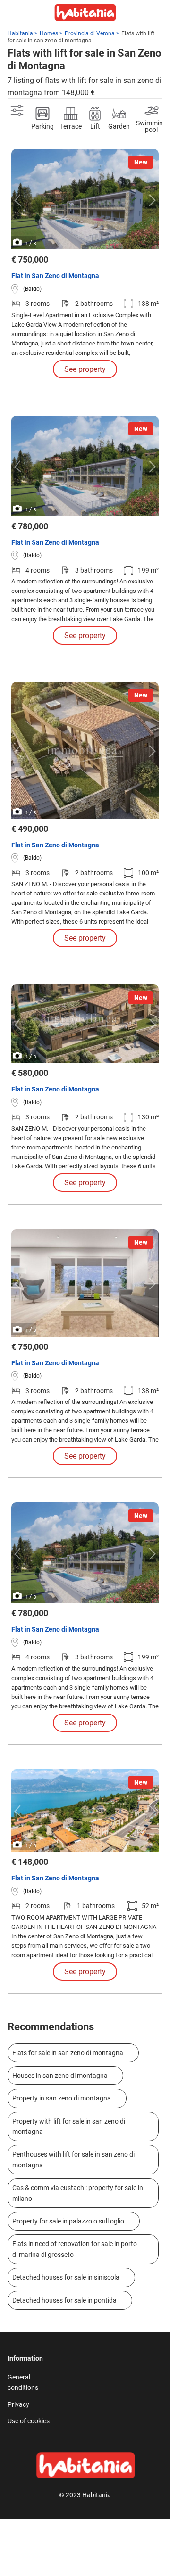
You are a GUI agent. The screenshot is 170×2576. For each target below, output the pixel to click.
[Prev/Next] (20, 200)
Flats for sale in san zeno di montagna (68, 2053)
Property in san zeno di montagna (62, 2098)
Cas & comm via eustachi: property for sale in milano (78, 2193)
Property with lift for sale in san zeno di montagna (69, 2126)
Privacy (18, 2404)
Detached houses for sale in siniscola (66, 2277)
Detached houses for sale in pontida (64, 2300)
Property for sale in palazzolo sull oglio (68, 2221)
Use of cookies (29, 2421)
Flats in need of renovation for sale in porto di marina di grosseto (75, 2249)
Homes (49, 33)
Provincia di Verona (90, 33)
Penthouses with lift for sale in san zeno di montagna (73, 2159)
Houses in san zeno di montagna (60, 2076)
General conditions (23, 2382)
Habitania (20, 33)
